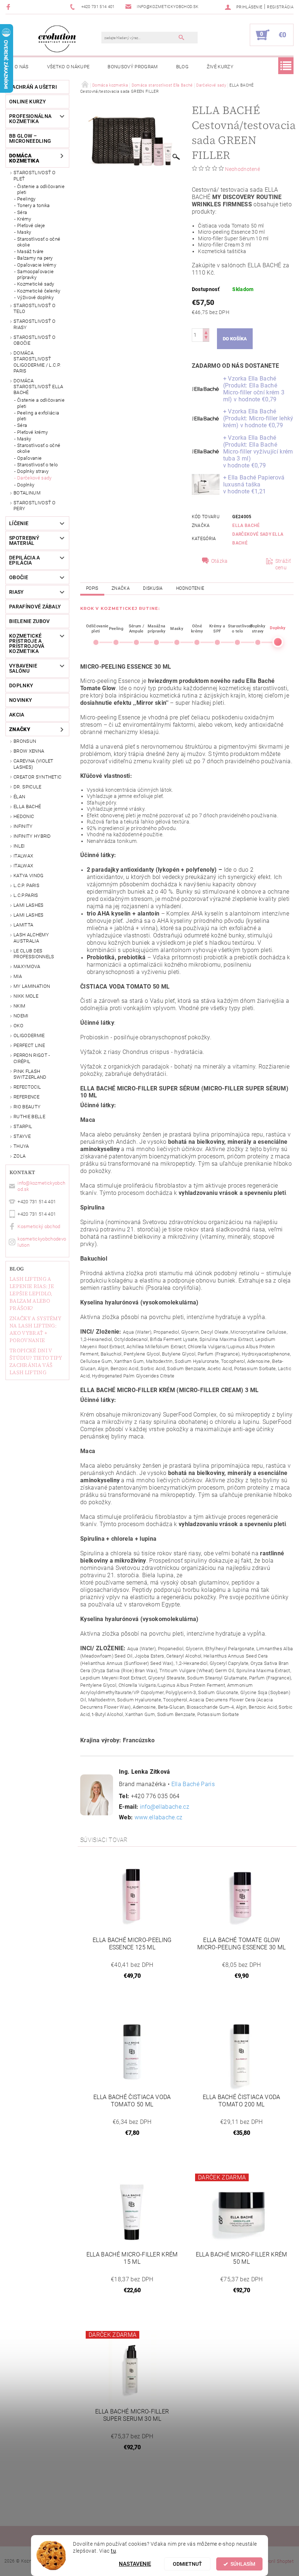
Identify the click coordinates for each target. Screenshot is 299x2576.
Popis (92, 588)
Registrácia (280, 7)
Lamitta (23, 925)
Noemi (21, 1016)
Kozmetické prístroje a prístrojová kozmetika (27, 643)
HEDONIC (24, 816)
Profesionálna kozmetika (30, 119)
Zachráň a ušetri (33, 87)
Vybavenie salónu (23, 668)
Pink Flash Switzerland (30, 1074)
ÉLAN (19, 797)
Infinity (23, 826)
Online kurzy (28, 102)
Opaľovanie (29, 458)
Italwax (23, 866)
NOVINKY (21, 700)
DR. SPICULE (28, 787)
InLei (19, 846)
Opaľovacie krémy (37, 265)
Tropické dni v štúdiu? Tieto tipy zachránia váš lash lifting (36, 1361)
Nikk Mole (26, 996)
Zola (20, 1156)
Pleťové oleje (31, 226)
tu (113, 2551)
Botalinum (27, 493)
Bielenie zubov (29, 621)
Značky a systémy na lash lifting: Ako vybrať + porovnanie (35, 1329)
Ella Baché (27, 807)
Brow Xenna (29, 751)
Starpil (23, 1126)
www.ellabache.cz (159, 1817)
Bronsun (25, 741)
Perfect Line (29, 1045)
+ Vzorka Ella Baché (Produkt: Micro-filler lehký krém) (258, 418)
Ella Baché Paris (193, 1784)
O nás (22, 67)
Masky (24, 232)
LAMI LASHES (29, 905)
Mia (18, 976)
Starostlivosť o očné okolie (39, 242)
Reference (26, 1097)
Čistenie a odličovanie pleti (41, 189)
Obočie (19, 577)
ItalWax (23, 856)
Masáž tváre (30, 251)
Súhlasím (243, 2564)
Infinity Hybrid (32, 836)
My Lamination (32, 986)
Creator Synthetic (37, 777)
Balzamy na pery (35, 258)
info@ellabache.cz (165, 1807)
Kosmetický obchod (39, 1226)
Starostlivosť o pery (35, 506)
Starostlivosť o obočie (35, 340)
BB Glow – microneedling (30, 138)
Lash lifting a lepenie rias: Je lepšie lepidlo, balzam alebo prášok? (32, 1293)
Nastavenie (135, 2564)
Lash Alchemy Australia (31, 938)
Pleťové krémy (32, 432)
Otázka (220, 561)
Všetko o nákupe (68, 67)
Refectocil (27, 1087)
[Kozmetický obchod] (57, 39)
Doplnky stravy (33, 471)
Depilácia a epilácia (25, 560)
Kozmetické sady (36, 284)
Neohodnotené (242, 169)
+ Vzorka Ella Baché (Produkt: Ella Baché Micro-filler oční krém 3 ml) (254, 389)
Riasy (17, 592)
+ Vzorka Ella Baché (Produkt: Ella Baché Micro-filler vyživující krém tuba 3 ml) (258, 452)
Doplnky (26, 485)
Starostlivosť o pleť (35, 175)
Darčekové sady (34, 478)
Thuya (21, 1146)
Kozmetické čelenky (39, 291)
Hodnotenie (190, 588)
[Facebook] (9, 7)
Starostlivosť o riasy (35, 324)
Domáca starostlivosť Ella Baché (38, 387)
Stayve (22, 1136)
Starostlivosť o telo (35, 308)
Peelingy (26, 199)
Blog (182, 67)
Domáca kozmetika (24, 158)
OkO (18, 1026)
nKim (19, 1006)
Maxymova (27, 966)
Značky (20, 729)
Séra (22, 212)
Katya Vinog (29, 876)
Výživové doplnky (35, 297)
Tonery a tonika (34, 205)
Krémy (24, 219)
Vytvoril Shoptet (277, 2561)
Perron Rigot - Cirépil (32, 1058)
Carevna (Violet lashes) (34, 764)
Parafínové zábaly (35, 607)
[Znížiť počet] (206, 338)
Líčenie (19, 523)
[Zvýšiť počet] (206, 332)
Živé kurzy (220, 67)
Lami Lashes (29, 915)
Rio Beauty (27, 1107)
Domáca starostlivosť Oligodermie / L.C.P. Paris (37, 362)
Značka (121, 588)
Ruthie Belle (29, 1117)
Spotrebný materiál (24, 540)
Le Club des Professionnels (34, 954)
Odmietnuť (187, 2564)
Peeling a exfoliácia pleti (38, 416)
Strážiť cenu (283, 564)
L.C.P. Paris (26, 885)
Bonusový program (133, 67)
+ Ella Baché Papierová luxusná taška (254, 484)
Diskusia (153, 588)
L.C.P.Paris (26, 895)
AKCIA (17, 715)
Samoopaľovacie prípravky (35, 274)
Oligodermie (29, 1035)
